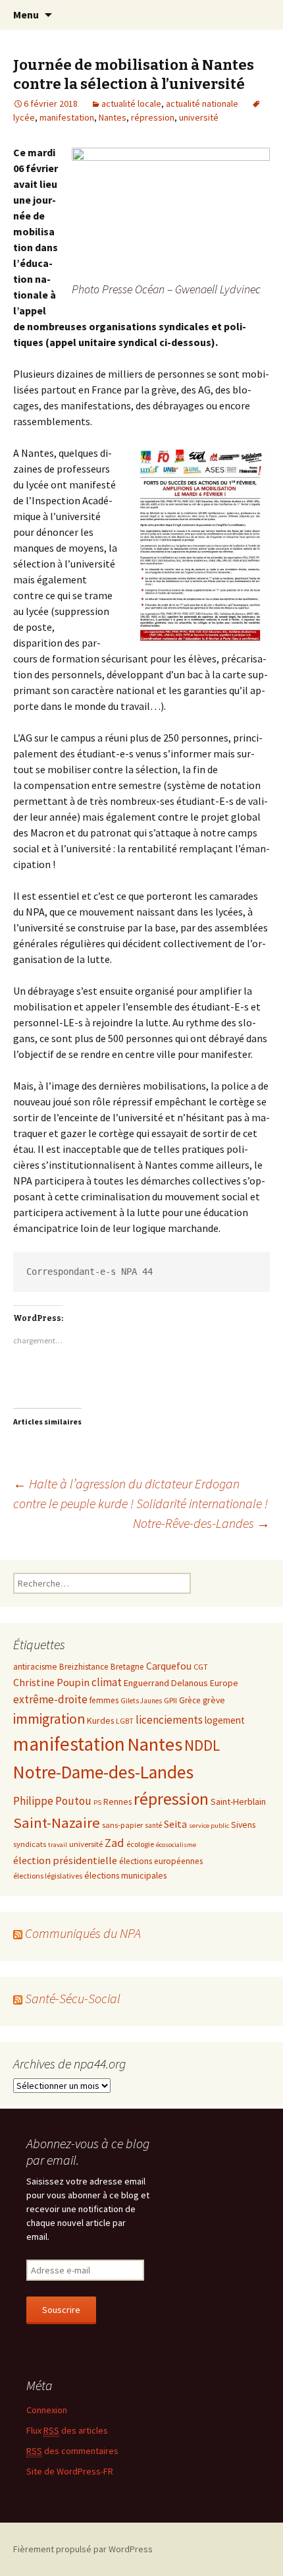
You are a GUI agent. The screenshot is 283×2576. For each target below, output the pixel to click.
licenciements (169, 1720)
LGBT (125, 1721)
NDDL (202, 1745)
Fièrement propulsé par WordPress (83, 2549)
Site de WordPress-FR (70, 2471)
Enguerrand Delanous (166, 1683)
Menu (26, 15)
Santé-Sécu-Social (73, 1998)
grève (214, 1700)
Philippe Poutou (52, 1801)
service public (209, 1826)
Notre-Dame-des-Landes (103, 1772)
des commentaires (72, 2451)
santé (153, 1825)
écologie (140, 1844)
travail (58, 1845)
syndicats (30, 1844)
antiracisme (35, 1666)
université (199, 117)
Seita (175, 1824)
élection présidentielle (65, 1860)
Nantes (113, 117)
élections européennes (161, 1861)
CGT (201, 1666)
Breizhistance (84, 1667)
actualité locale (131, 103)
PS (97, 1802)
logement (225, 1720)
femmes (104, 1700)
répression (153, 117)
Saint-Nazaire (57, 1823)
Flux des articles (67, 2430)
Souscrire (61, 2310)
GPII (170, 1700)
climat (107, 1682)
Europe (224, 1683)
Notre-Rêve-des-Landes (201, 1523)
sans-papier (122, 1825)
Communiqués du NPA (83, 1933)
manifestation (67, 117)
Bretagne (127, 1667)
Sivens (243, 1825)
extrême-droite (50, 1699)
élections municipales (125, 1875)
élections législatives (48, 1876)
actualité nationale (202, 103)
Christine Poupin (51, 1682)
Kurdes (100, 1720)
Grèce (190, 1700)
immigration (49, 1719)
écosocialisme (176, 1845)
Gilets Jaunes (141, 1701)
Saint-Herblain (238, 1801)
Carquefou (169, 1666)
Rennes (117, 1801)
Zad (115, 1843)
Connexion (47, 2410)
